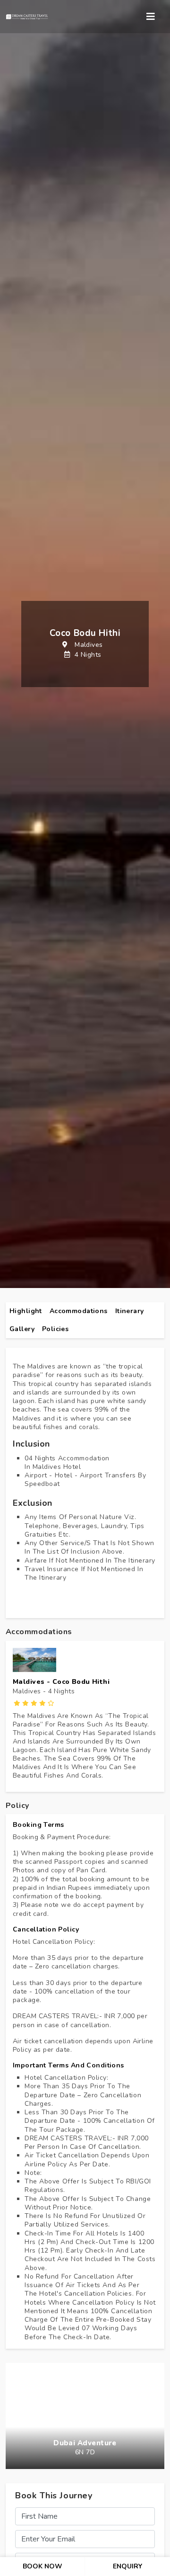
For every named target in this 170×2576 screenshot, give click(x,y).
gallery (22, 1329)
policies (55, 1329)
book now (42, 2566)
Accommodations (79, 1311)
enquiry (127, 2566)
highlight (26, 1311)
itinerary (130, 1311)
